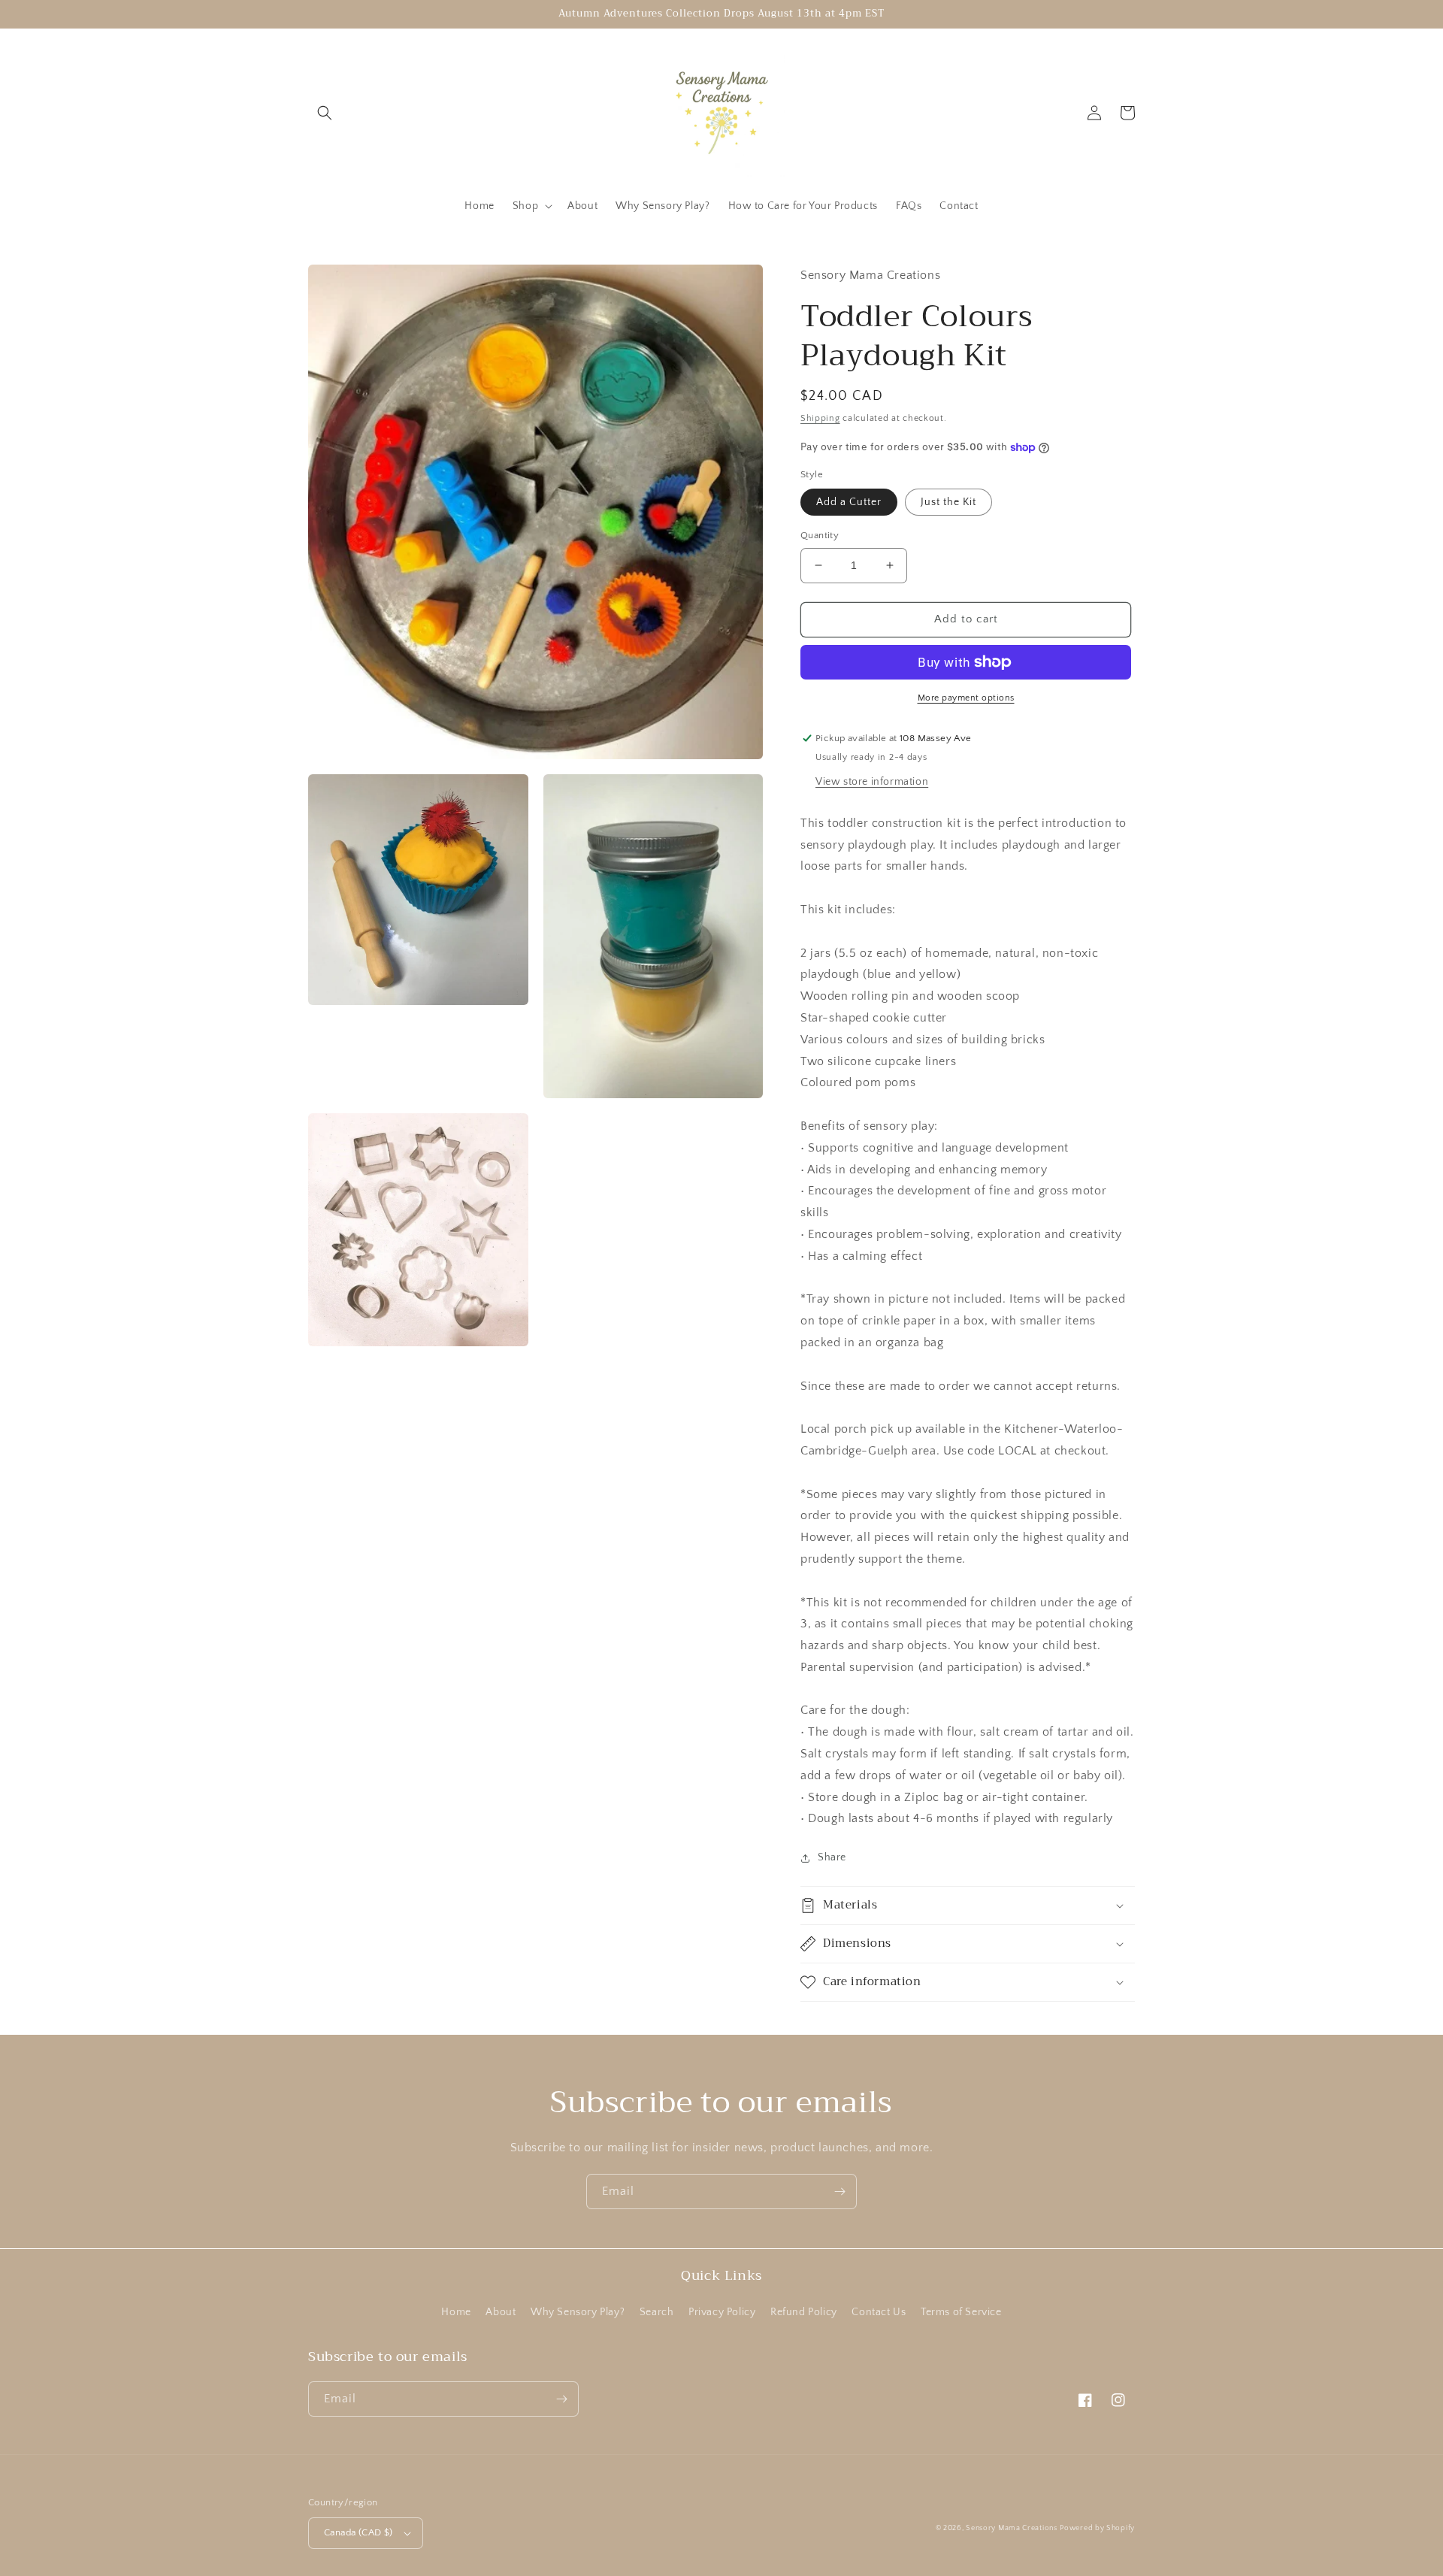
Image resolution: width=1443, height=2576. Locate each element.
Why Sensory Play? (578, 2312)
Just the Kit (948, 502)
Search (657, 2312)
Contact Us (879, 2312)
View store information (872, 782)
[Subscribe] (839, 2192)
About (501, 2312)
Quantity (820, 535)
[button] (325, 113)
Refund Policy (804, 2312)
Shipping (820, 418)
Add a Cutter (849, 502)
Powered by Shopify (1097, 2528)
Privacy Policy (722, 2312)
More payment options (966, 698)
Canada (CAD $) (358, 2532)
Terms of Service (961, 2312)
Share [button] (832, 1857)
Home (456, 2312)
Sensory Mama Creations (1011, 2528)
